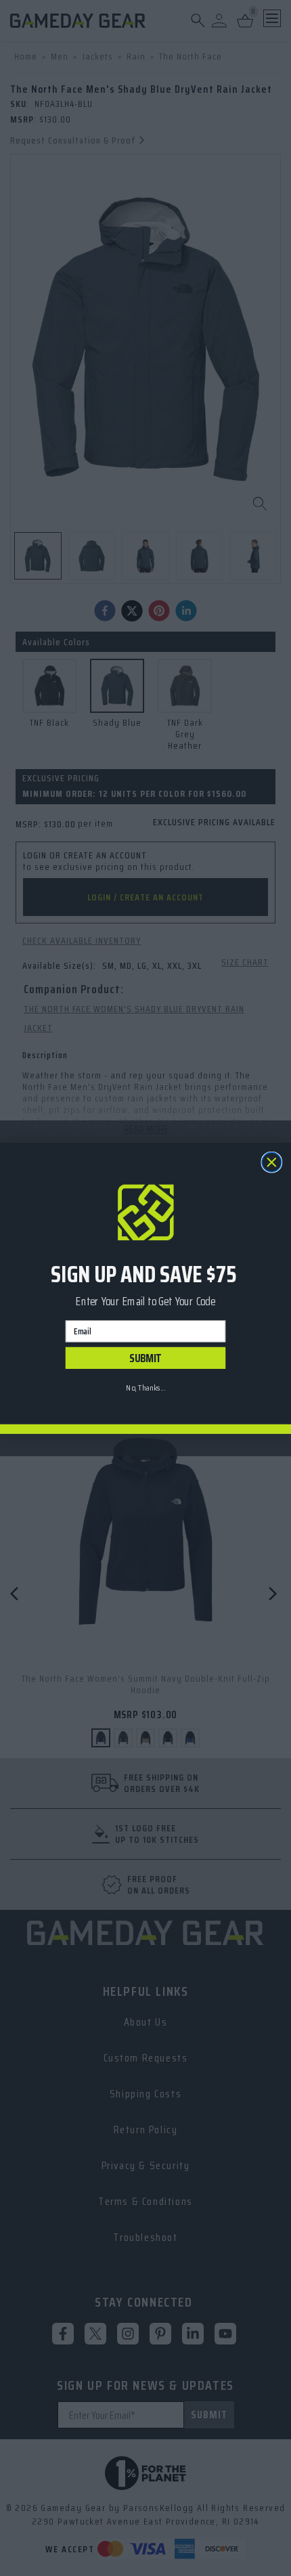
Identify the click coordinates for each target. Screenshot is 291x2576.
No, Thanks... (145, 1387)
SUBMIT (145, 1358)
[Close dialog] (272, 1162)
